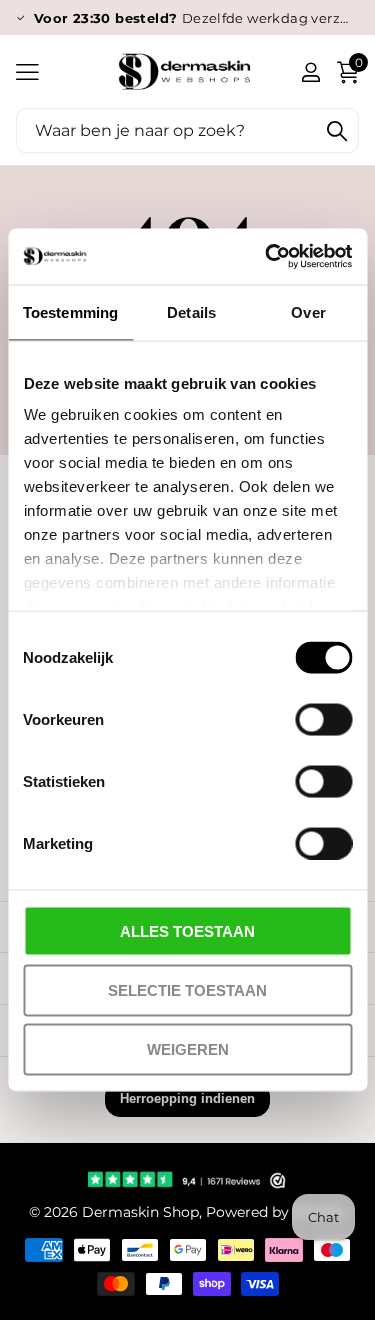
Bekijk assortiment (27, 71)
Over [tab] (308, 311)
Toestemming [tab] (70, 311)
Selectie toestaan (187, 989)
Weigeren (188, 1049)
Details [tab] (191, 311)
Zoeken (337, 130)
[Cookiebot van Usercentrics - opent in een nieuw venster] (267, 257)
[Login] (310, 72)
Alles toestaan (187, 930)
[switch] (323, 719)
